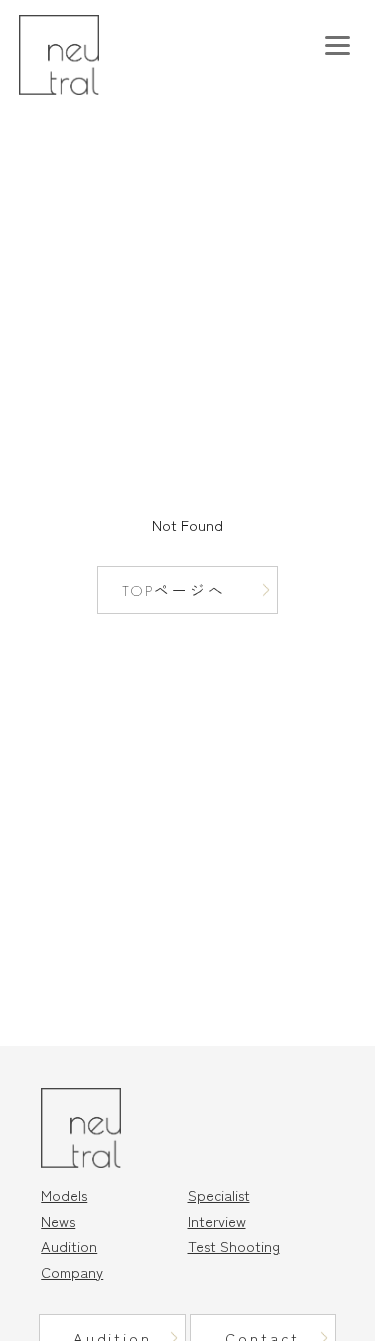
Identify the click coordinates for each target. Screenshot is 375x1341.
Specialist (219, 1194)
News (58, 1220)
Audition (69, 1245)
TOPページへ (174, 590)
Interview (217, 1220)
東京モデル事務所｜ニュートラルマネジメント (86, 55)
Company (72, 1271)
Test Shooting (234, 1245)
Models (64, 1194)
